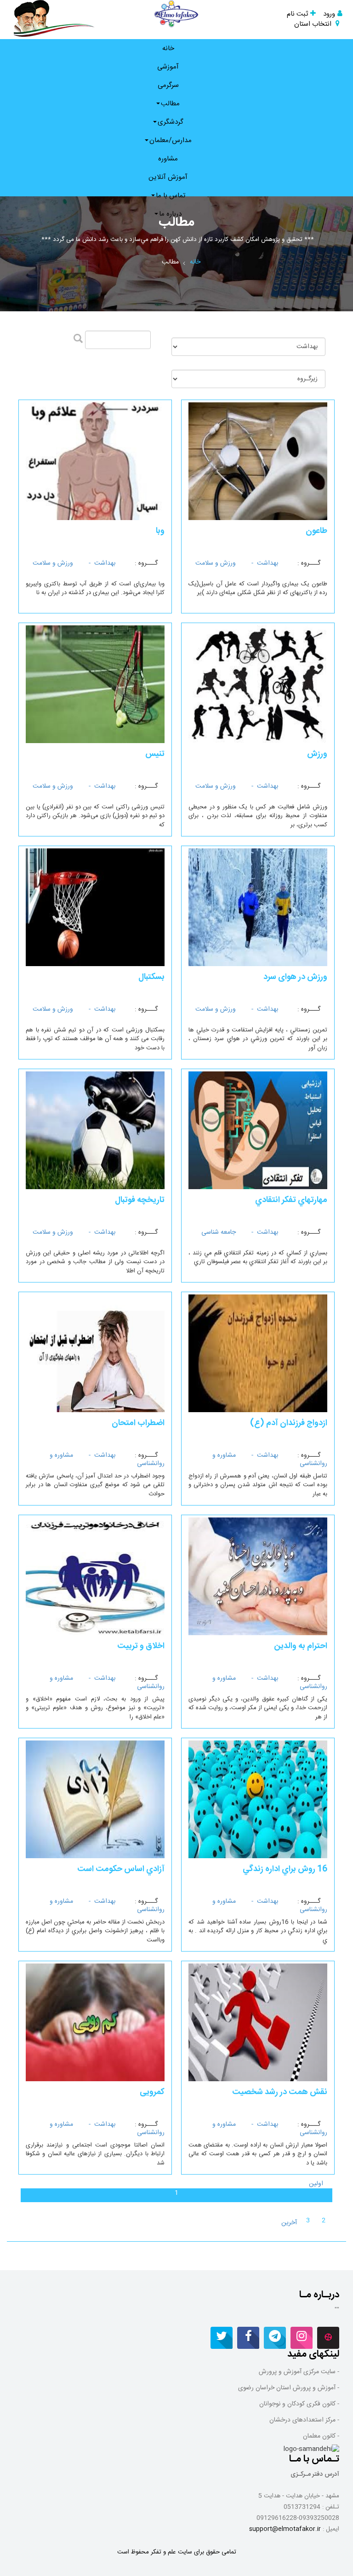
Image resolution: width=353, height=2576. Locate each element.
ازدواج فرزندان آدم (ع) (289, 1423)
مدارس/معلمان (171, 140)
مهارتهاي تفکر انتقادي (291, 1200)
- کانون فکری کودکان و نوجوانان (299, 2404)
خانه (168, 49)
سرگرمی (168, 85)
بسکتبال (151, 977)
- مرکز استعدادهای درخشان (304, 2420)
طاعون (316, 531)
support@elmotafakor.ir (285, 2529)
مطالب (170, 104)
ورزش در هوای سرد (295, 977)
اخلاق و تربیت (141, 1646)
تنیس (155, 754)
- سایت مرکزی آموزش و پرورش (299, 2372)
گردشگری (171, 122)
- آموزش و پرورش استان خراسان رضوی (289, 2388)
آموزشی (168, 67)
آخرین (289, 2223)
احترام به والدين (301, 1646)
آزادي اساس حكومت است (121, 1869)
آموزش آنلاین (168, 177)
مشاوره (168, 159)
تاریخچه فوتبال (140, 1200)
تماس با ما (171, 196)
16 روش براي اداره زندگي (285, 1869)
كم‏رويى (152, 2092)
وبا (160, 531)
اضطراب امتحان (138, 1423)
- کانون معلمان (321, 2436)
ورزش (317, 754)
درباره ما (170, 214)
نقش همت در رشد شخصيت (280, 2092)
